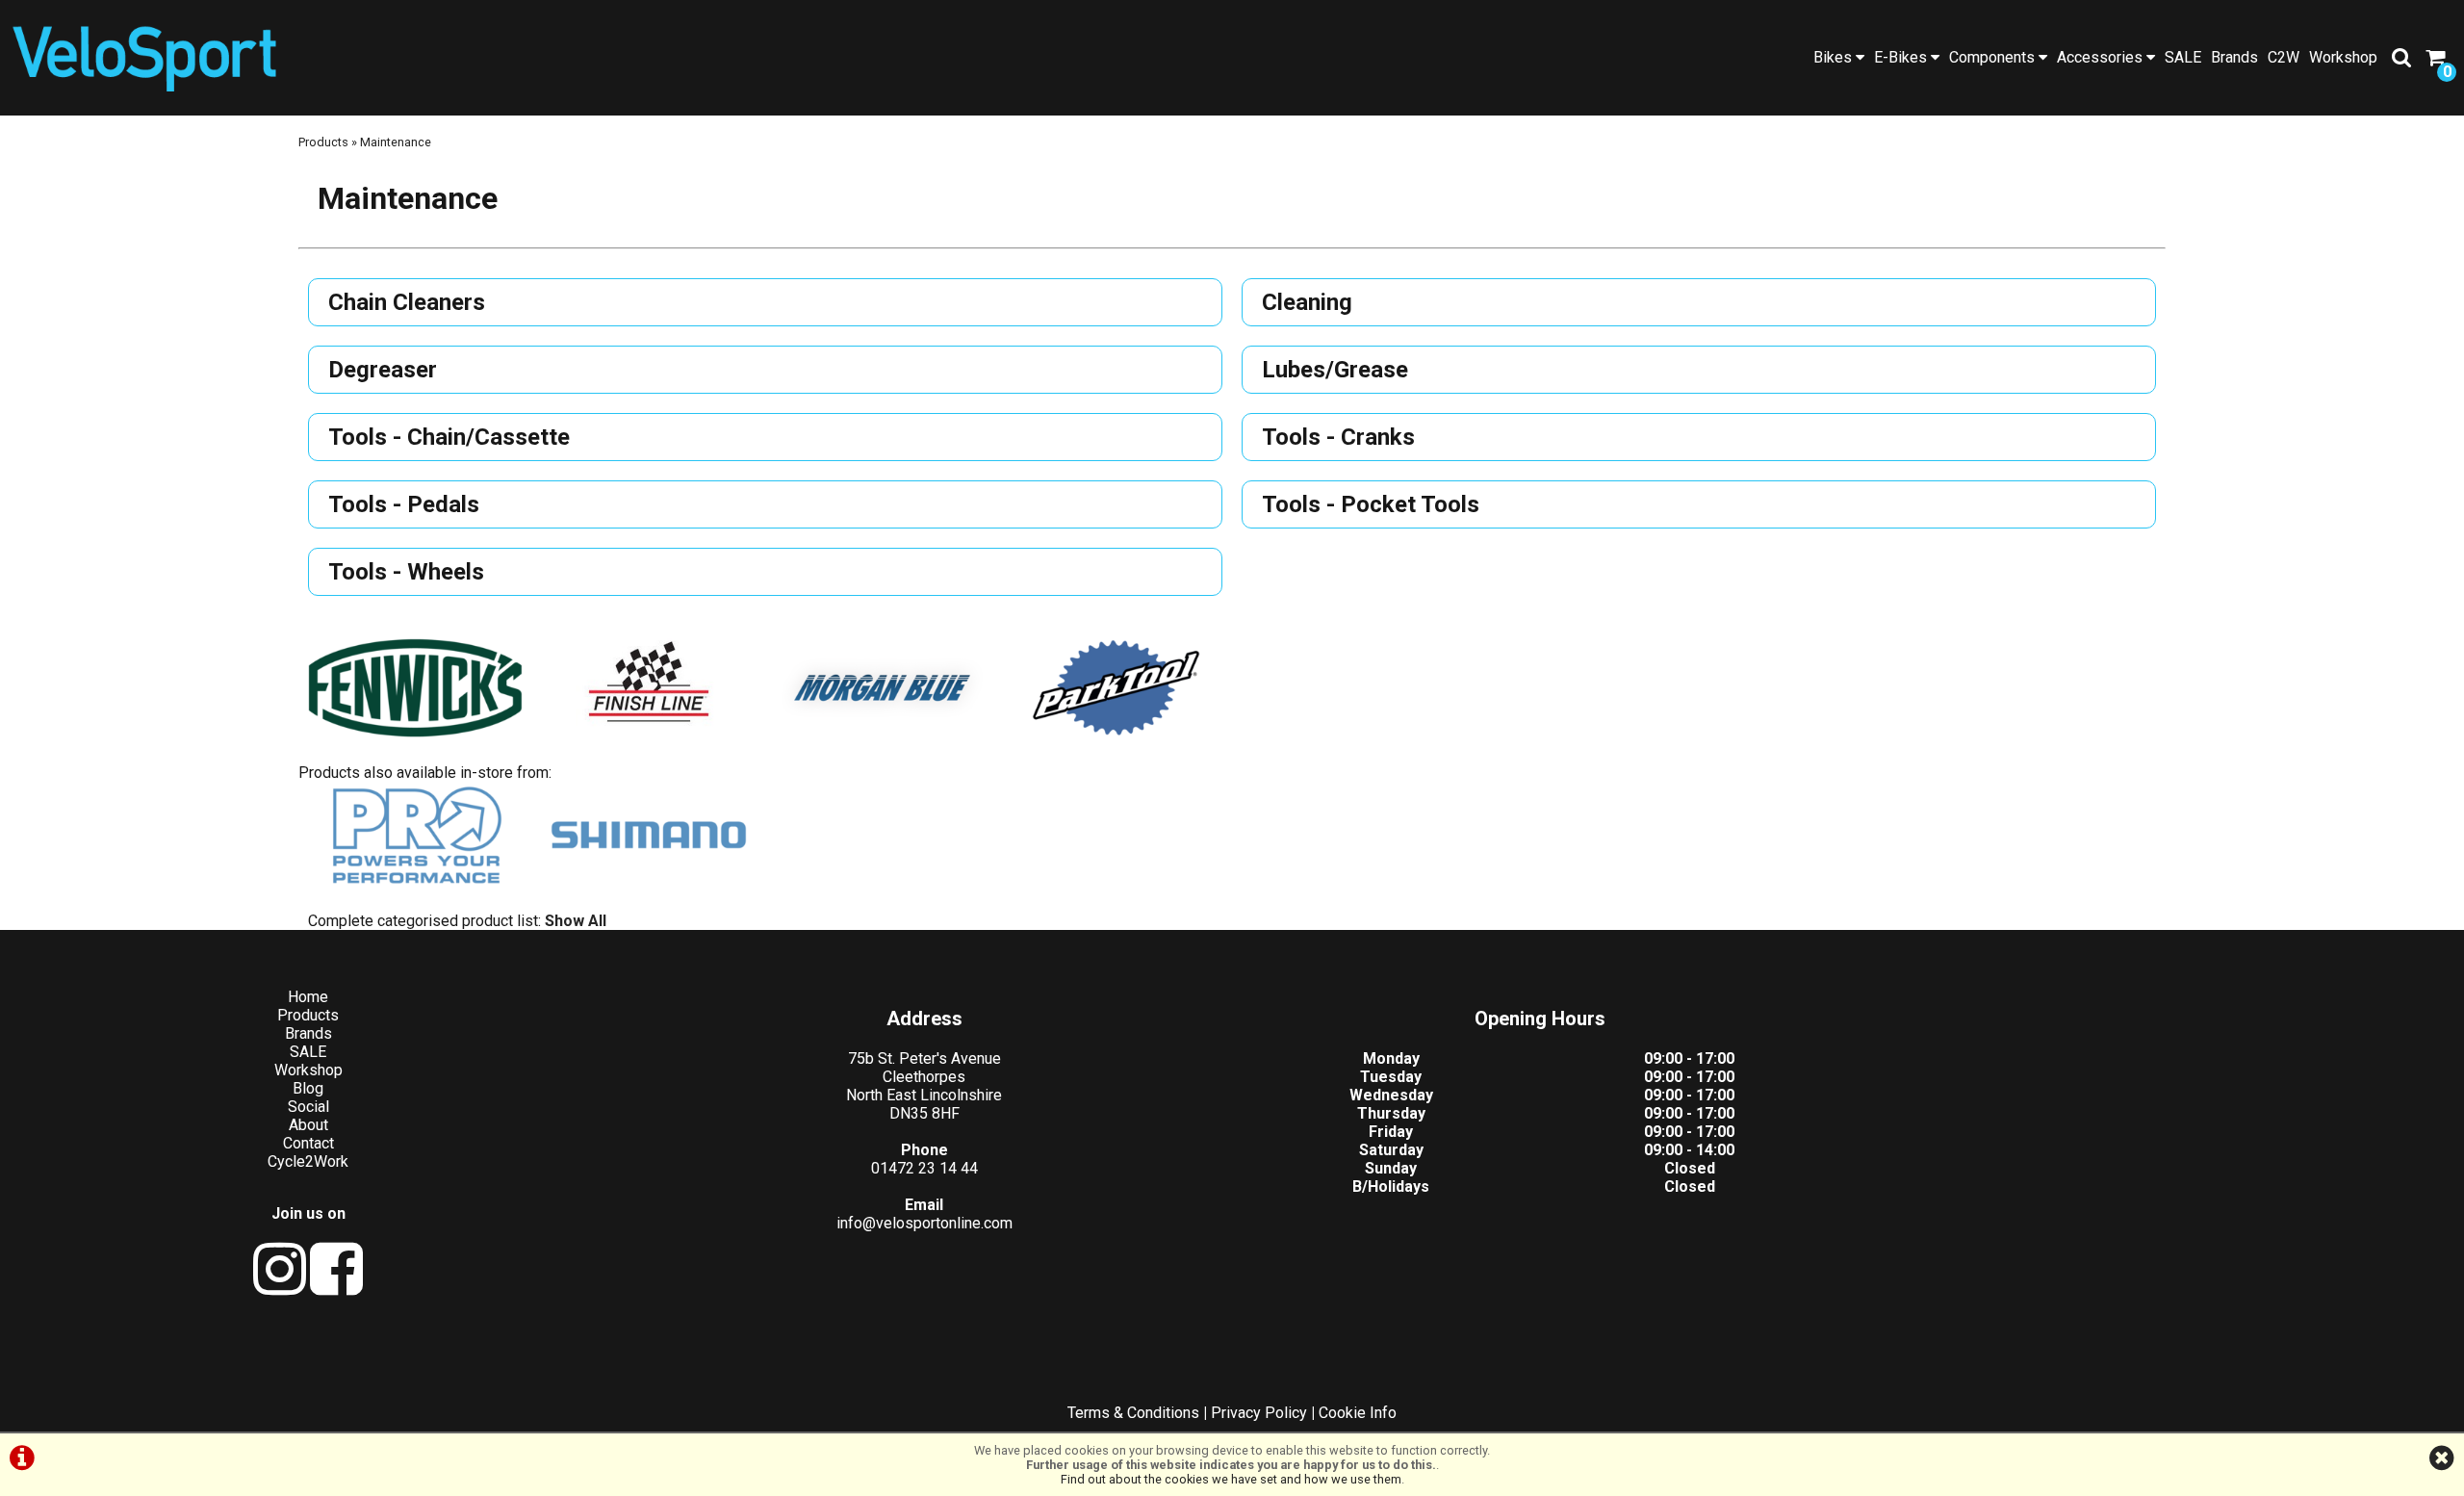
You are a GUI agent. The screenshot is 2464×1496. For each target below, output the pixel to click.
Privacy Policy (1259, 1413)
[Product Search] (2401, 58)
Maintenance (396, 142)
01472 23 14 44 (924, 1168)
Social (308, 1107)
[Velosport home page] (144, 55)
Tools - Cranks (1338, 437)
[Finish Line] (649, 690)
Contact (308, 1143)
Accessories (2102, 57)
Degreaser (383, 370)
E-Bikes (1902, 57)
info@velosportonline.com (924, 1223)
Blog (308, 1088)
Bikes (1835, 57)
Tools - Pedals (404, 504)
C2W (2284, 57)
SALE (2183, 57)
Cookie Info (1358, 1413)
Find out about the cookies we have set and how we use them (1231, 1479)
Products (323, 142)
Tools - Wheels (406, 572)
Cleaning (1307, 302)
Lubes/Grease (1335, 370)
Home (308, 997)
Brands (2234, 57)
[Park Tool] (1116, 690)
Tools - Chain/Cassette (449, 437)
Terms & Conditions (1133, 1413)
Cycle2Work (308, 1161)
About (308, 1125)
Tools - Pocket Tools (1371, 504)
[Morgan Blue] (882, 690)
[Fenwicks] (415, 690)
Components (1994, 57)
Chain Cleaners (407, 302)
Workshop (2343, 57)
